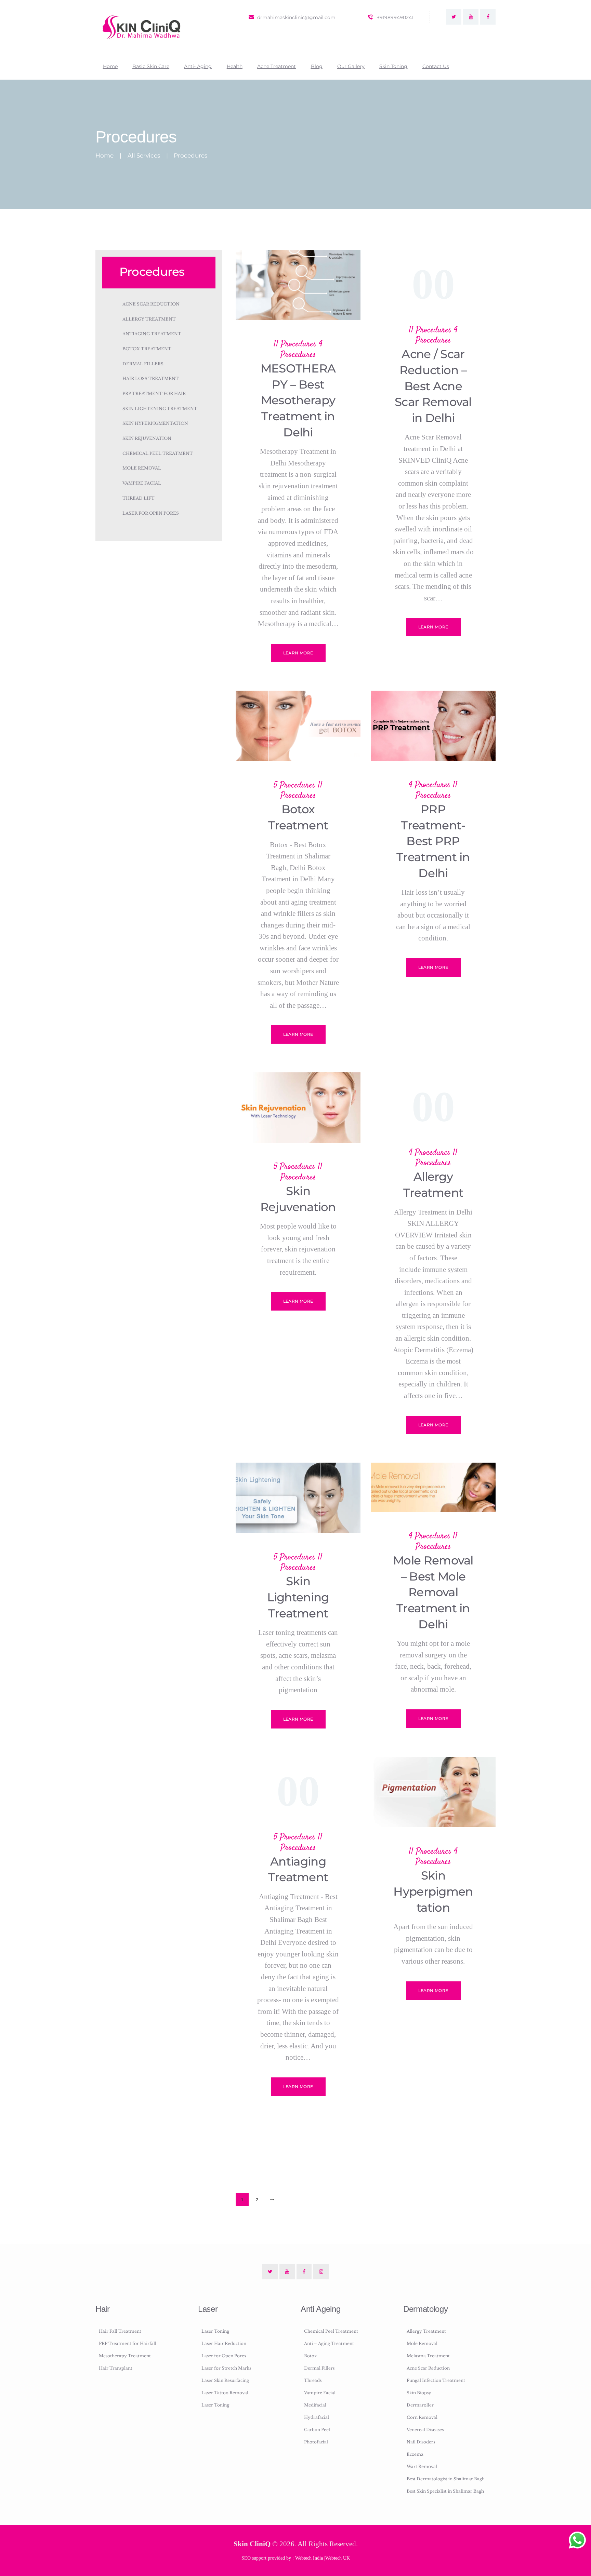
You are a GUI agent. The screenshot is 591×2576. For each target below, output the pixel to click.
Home (104, 156)
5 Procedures (294, 785)
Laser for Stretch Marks (226, 2368)
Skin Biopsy (419, 2393)
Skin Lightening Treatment (298, 1597)
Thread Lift (139, 498)
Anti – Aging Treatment (329, 2343)
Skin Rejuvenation (298, 1199)
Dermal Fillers (143, 364)
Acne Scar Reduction (151, 304)
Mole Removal (142, 468)
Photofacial (316, 2442)
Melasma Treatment (428, 2356)
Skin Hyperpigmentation (433, 1891)
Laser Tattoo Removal (225, 2393)
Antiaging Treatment (298, 1869)
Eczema (415, 2454)
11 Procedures (295, 344)
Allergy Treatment (433, 1184)
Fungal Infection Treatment (436, 2380)
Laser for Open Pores (151, 513)
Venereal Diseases (425, 2430)
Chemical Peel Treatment (158, 453)
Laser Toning (215, 2331)
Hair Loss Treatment (151, 378)
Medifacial (315, 2405)
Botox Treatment (298, 817)
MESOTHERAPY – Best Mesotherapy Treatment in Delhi (298, 400)
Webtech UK (338, 2558)
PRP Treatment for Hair (154, 394)
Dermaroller (420, 2405)
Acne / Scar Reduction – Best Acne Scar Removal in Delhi (433, 386)
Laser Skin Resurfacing (225, 2380)
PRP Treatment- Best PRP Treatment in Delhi (433, 841)
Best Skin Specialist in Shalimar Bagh (445, 2491)
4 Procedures (302, 349)
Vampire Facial (142, 483)
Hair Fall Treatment (120, 2331)
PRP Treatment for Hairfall (128, 2343)
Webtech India (309, 2558)
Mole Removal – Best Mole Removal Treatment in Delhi (433, 1592)
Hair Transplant (116, 2368)
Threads (313, 2380)
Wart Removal (422, 2466)
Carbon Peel (317, 2430)
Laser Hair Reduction (224, 2343)
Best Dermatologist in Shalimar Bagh (446, 2479)
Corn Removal (422, 2417)
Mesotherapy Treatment (125, 2356)
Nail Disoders (421, 2442)
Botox (310, 2356)
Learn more (298, 653)
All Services (144, 155)
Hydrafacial (317, 2417)
